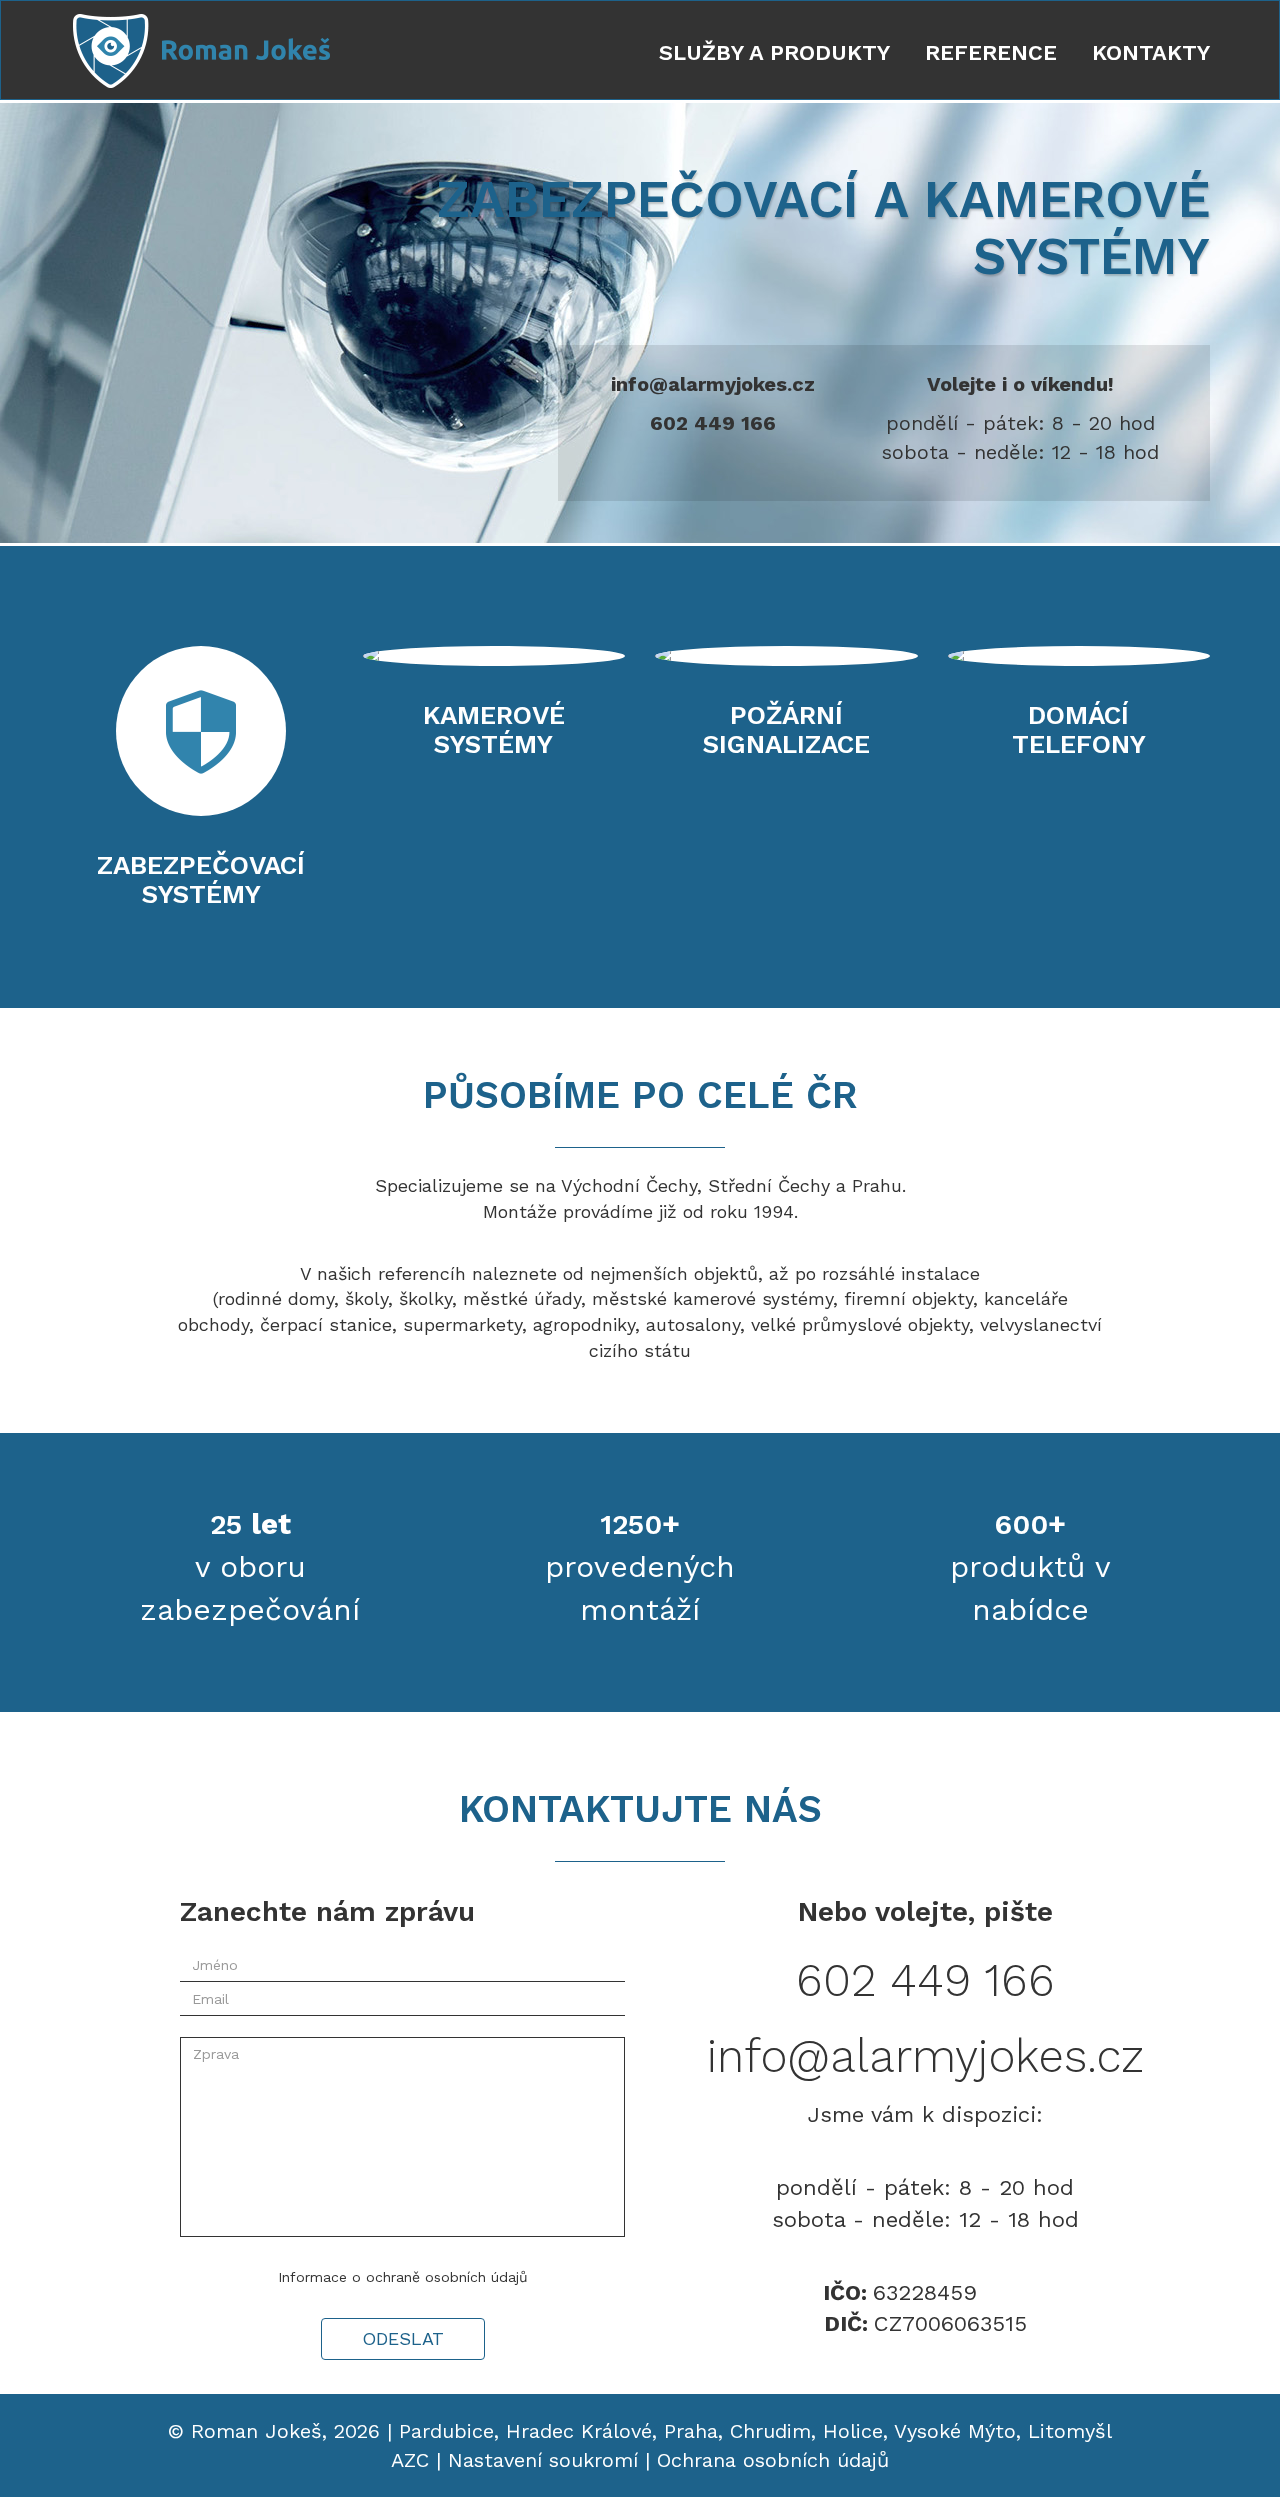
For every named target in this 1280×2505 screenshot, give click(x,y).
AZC (410, 2460)
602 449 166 (713, 423)
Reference (991, 52)
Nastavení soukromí (543, 2460)
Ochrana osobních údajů (773, 2460)
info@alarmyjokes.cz (713, 384)
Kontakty (1151, 52)
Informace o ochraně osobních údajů (403, 2277)
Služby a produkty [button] (774, 52)
